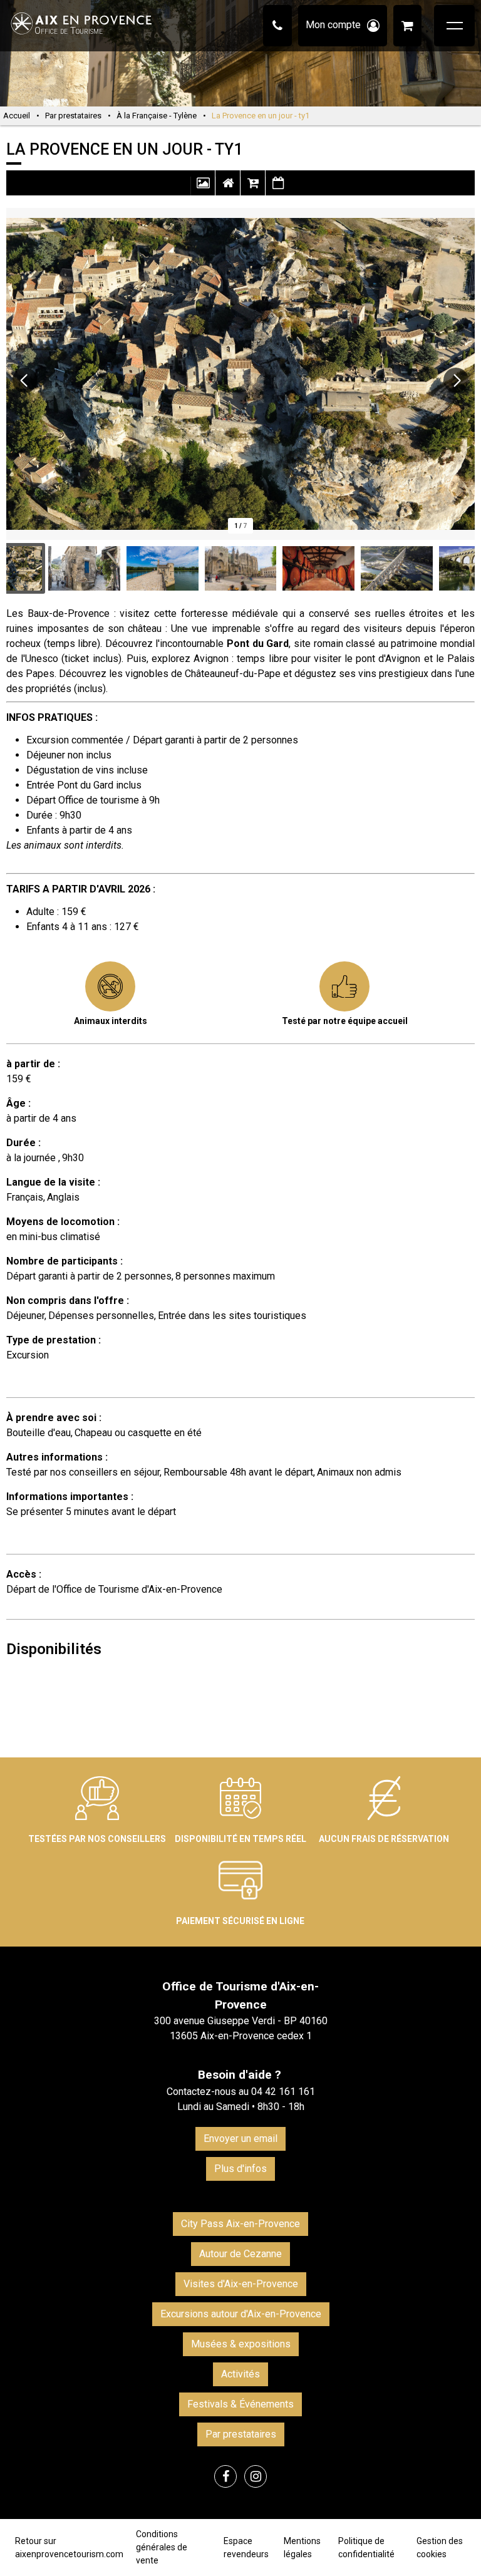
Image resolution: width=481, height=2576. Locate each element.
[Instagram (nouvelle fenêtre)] (256, 2476)
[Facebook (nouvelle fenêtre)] (225, 2476)
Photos (203, 189)
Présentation (228, 189)
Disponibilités (278, 189)
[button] (407, 26)
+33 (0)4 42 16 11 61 (277, 26)
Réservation (253, 189)
